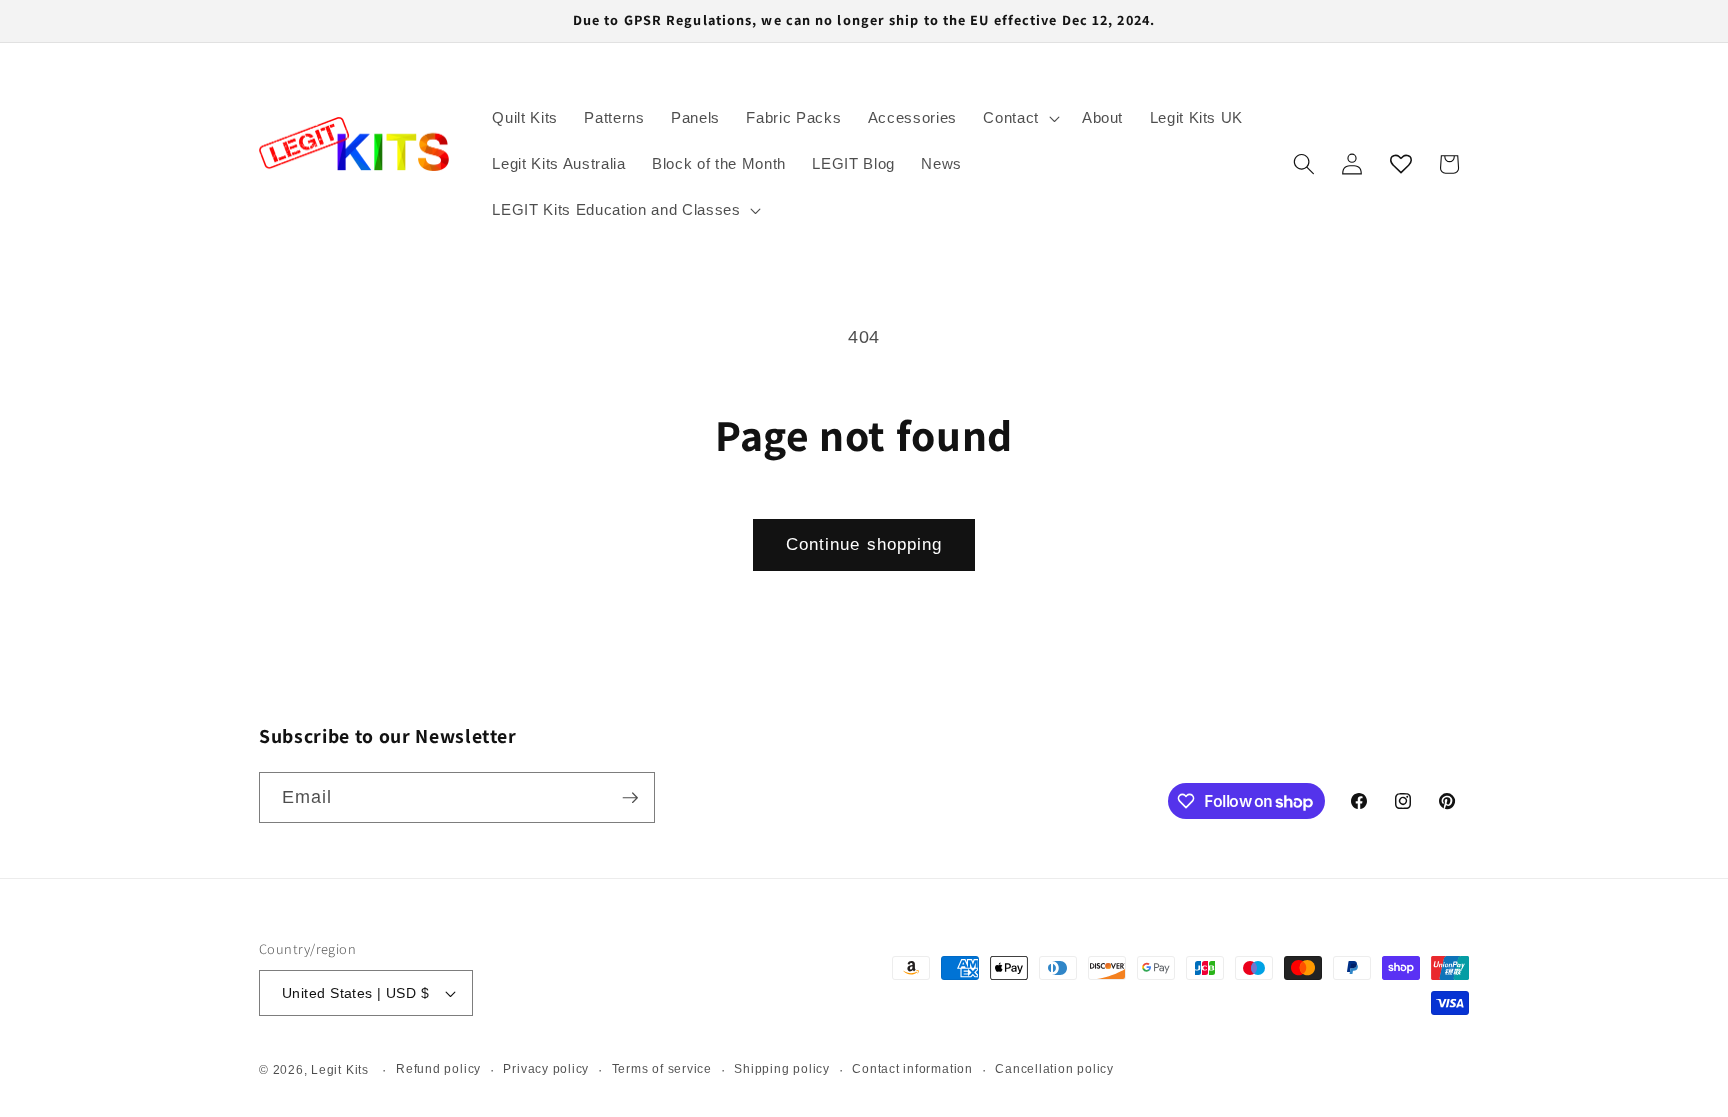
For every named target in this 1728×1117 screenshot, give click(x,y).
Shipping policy (782, 1069)
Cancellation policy (1054, 1069)
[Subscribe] (630, 798)
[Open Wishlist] (1401, 164)
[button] (1019, 118)
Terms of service (662, 1069)
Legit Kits (340, 1070)
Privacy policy (546, 1069)
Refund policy (438, 1069)
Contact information (912, 1069)
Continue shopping (864, 544)
